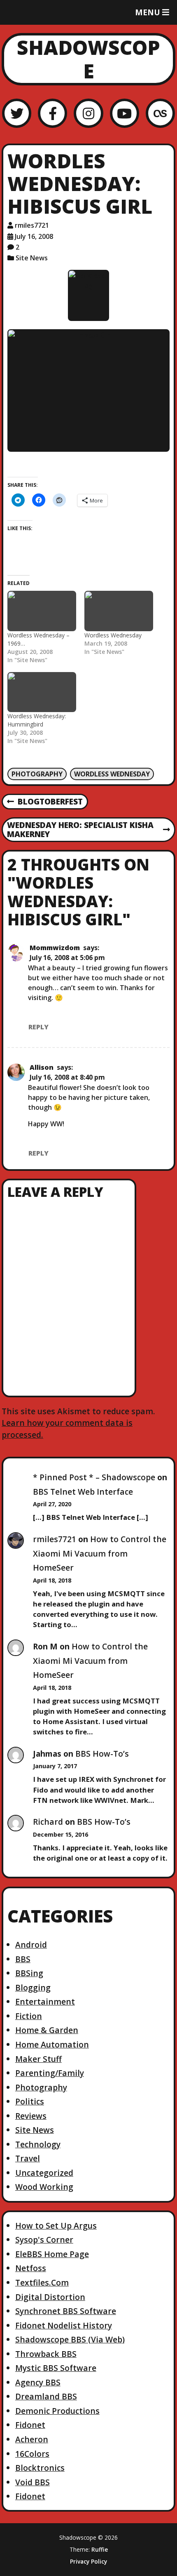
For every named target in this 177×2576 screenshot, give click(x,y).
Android (31, 1945)
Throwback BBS (46, 2354)
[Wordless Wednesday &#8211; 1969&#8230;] (42, 611)
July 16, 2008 (34, 236)
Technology (38, 2144)
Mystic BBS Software (56, 2368)
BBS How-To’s (102, 1754)
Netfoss (31, 2268)
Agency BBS (38, 2382)
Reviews (31, 2116)
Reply (38, 1027)
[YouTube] (125, 113)
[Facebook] (52, 113)
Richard (48, 1822)
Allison (42, 1067)
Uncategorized (44, 2173)
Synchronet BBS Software (66, 2311)
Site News (32, 258)
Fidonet (30, 2425)
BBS (23, 1959)
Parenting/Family (50, 2073)
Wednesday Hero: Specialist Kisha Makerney (80, 830)
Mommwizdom (55, 948)
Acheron (32, 2439)
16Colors (32, 2454)
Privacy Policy (88, 2562)
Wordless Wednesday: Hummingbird (37, 720)
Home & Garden (47, 2030)
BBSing (29, 1973)
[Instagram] (88, 113)
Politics (30, 2101)
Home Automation (52, 2044)
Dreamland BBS (46, 2396)
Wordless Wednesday (113, 635)
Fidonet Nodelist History (64, 2325)
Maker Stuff (38, 2059)
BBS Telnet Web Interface (83, 1492)
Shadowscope (88, 59)
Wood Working (44, 2187)
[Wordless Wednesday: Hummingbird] (42, 692)
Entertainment (45, 2002)
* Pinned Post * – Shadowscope (94, 1477)
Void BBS (33, 2482)
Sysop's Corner (44, 2240)
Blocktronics (40, 2468)
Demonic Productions (57, 2411)
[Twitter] (17, 113)
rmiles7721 (32, 225)
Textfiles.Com (42, 2282)
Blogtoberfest (45, 802)
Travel (28, 2158)
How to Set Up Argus (56, 2226)
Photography (37, 774)
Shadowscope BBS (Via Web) (70, 2339)
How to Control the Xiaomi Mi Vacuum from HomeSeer (100, 1553)
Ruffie (100, 2549)
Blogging (33, 1987)
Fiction (29, 2016)
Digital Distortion (50, 2297)
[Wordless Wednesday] (119, 611)
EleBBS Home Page (52, 2254)
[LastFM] (160, 113)
